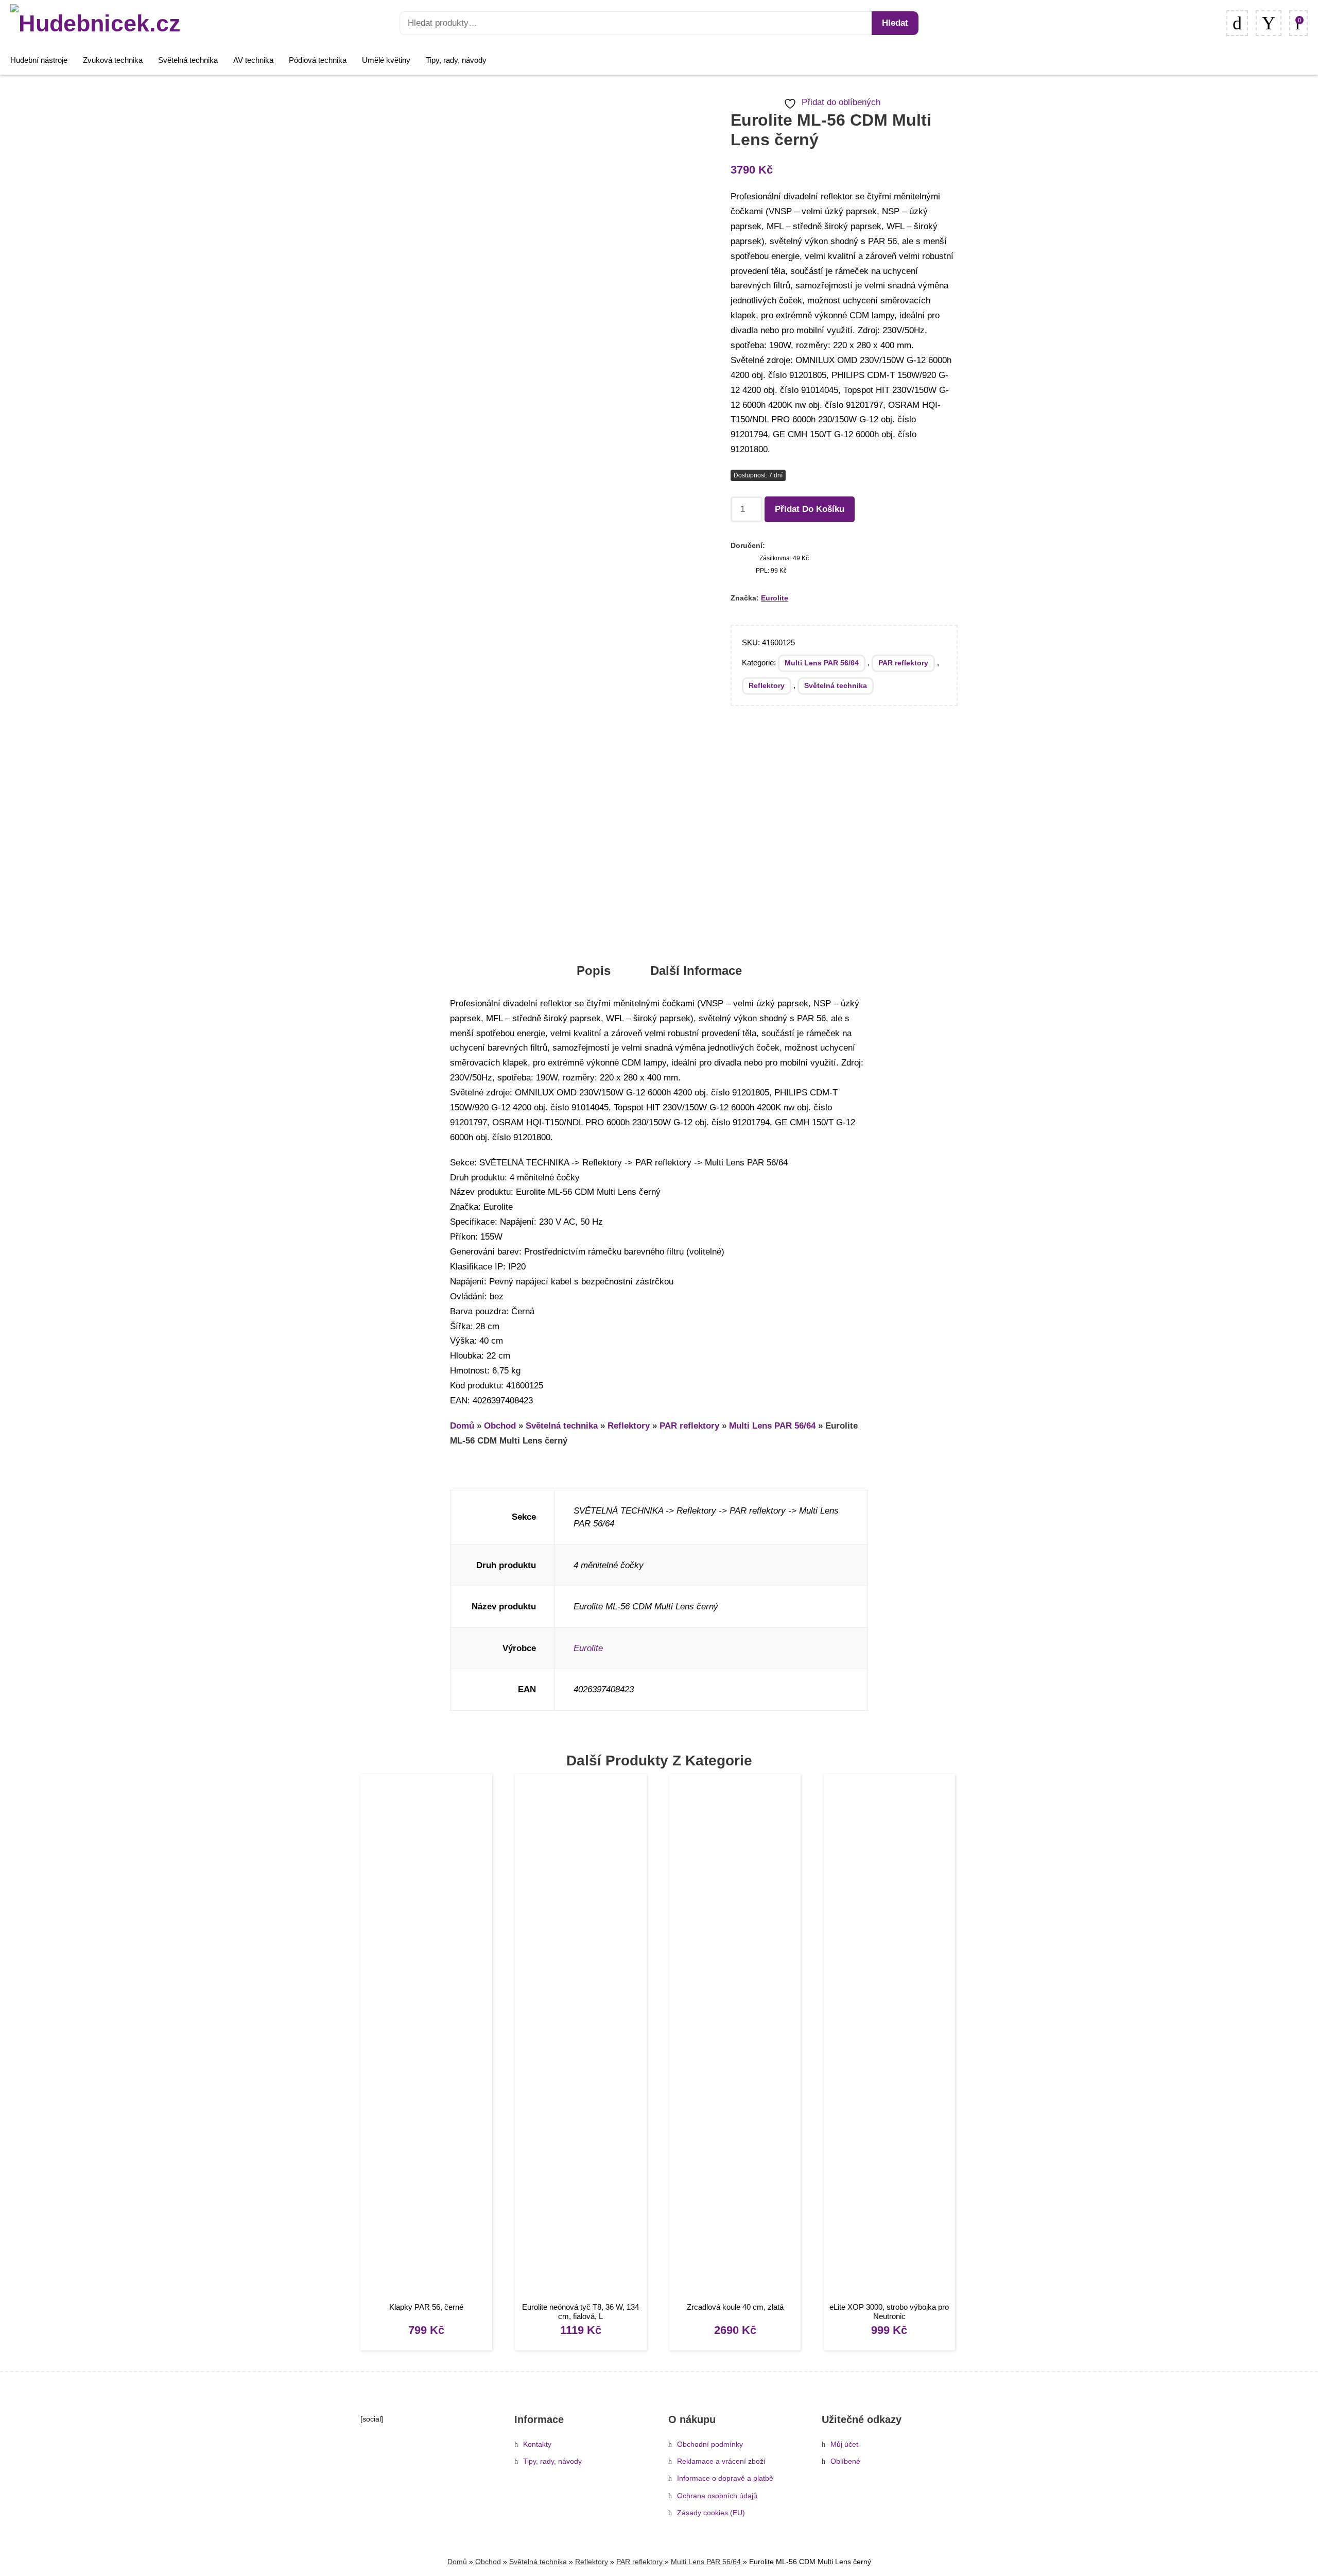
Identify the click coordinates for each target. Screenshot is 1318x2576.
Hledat (895, 23)
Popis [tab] (594, 971)
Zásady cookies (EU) (711, 2513)
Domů (462, 1426)
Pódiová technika (318, 60)
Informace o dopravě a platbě (725, 2478)
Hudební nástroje (39, 60)
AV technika (253, 60)
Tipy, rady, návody (456, 60)
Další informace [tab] (696, 971)
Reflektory (767, 685)
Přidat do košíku (810, 509)
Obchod (500, 1426)
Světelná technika (188, 60)
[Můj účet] (1269, 23)
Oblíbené (845, 2461)
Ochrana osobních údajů (717, 2496)
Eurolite (775, 598)
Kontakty (537, 2444)
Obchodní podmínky (710, 2444)
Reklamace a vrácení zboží (721, 2461)
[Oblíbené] (1237, 23)
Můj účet (844, 2444)
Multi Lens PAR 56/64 (822, 663)
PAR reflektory (903, 663)
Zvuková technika (113, 60)
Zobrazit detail (426, 2039)
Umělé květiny (386, 60)
